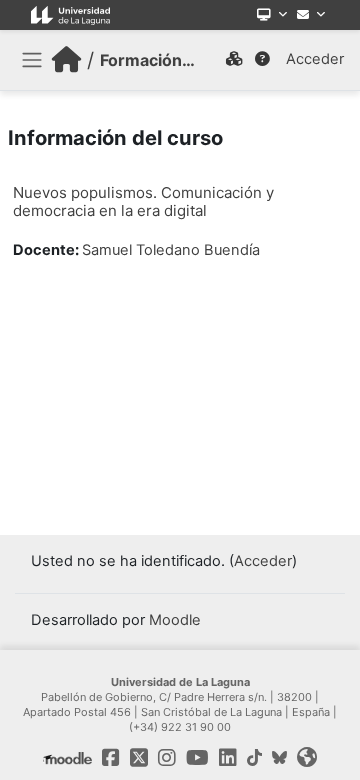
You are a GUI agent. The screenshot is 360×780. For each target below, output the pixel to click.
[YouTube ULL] (197, 758)
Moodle (175, 620)
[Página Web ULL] (70, 15)
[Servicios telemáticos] (272, 15)
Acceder (315, 59)
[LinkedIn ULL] (228, 758)
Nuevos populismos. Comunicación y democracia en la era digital (143, 201)
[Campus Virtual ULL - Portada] (66, 60)
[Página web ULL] (307, 758)
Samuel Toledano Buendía (171, 250)
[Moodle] (67, 758)
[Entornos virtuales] (234, 60)
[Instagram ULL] (167, 758)
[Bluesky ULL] (279, 758)
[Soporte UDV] (262, 60)
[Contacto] (311, 15)
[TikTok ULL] (254, 758)
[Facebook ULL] (111, 758)
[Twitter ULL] (139, 758)
